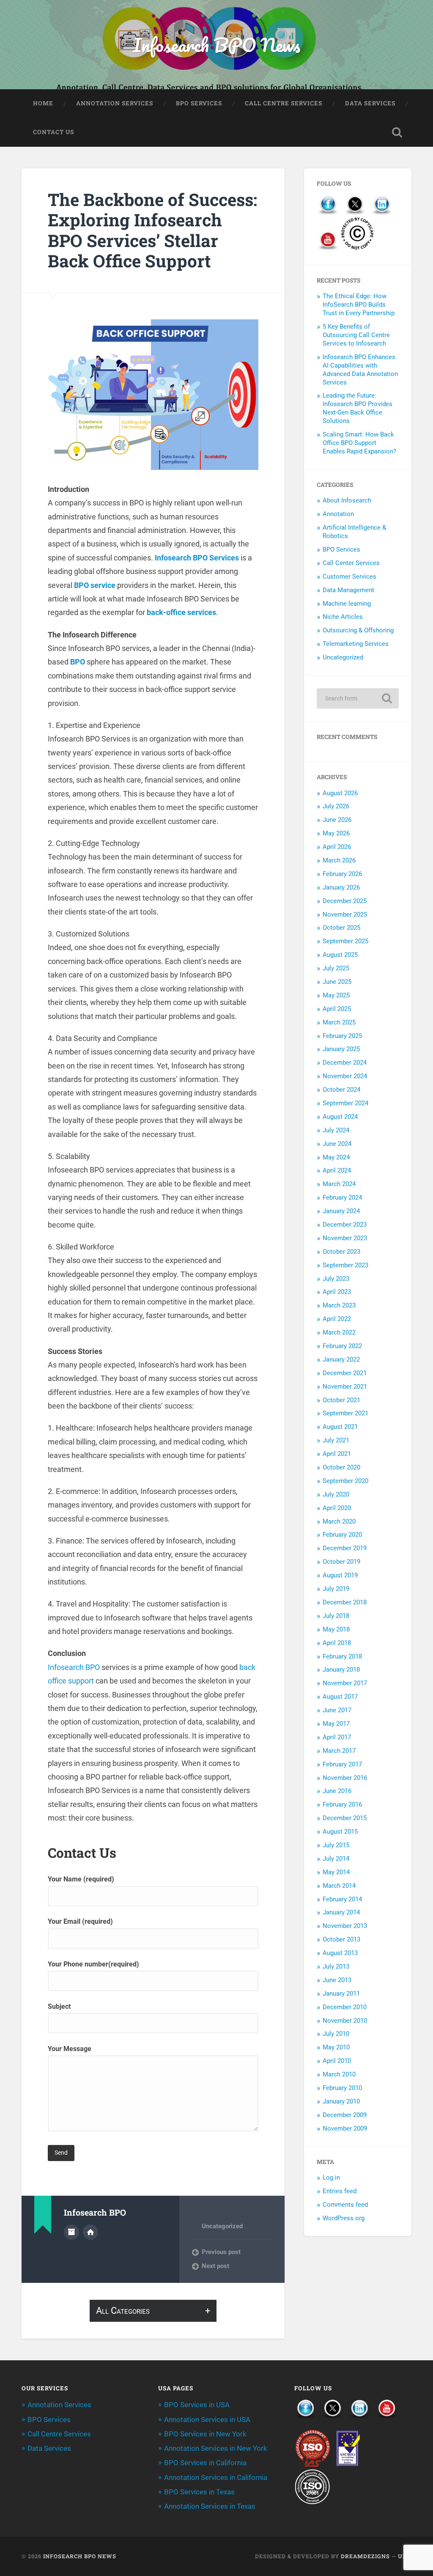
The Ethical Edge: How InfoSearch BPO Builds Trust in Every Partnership (359, 305)
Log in (331, 2178)
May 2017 (336, 1724)
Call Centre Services (284, 103)
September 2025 (345, 941)
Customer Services (349, 577)
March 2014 (339, 1886)
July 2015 (336, 1845)
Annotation (338, 514)
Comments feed (345, 2205)
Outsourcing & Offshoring (358, 630)
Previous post (221, 2252)
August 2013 (340, 1953)
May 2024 (336, 1157)
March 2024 (339, 1184)
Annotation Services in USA (207, 2419)
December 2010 (345, 2007)
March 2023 (339, 1305)
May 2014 (336, 1872)
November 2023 (345, 1238)
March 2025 (339, 1022)
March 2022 (339, 1332)
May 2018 (336, 1629)
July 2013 (336, 1966)
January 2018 (341, 1670)
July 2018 (336, 1616)
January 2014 (341, 1912)
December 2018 (345, 1602)
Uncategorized (222, 2226)
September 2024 (345, 1103)
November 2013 (345, 1926)
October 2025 (341, 928)
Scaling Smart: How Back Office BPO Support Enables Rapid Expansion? (359, 443)
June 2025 (337, 982)
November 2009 (345, 2128)
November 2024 (345, 1076)
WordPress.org (344, 2218)
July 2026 (336, 806)
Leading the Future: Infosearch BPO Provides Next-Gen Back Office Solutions (358, 408)
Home (43, 103)
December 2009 (345, 2115)
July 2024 (336, 1130)
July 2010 (336, 2034)
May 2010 (336, 2047)
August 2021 (340, 1427)
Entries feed (340, 2191)
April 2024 (337, 1170)
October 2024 (341, 1090)
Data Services (370, 103)
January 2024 (341, 1211)
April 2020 (337, 1508)
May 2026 (336, 833)
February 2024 (342, 1197)
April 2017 (337, 1737)
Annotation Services (115, 103)
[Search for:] (358, 698)
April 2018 (337, 1643)
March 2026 (339, 860)
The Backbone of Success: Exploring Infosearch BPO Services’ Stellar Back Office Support (152, 230)
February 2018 (342, 1656)
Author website (90, 2232)
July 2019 (336, 1589)
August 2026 (340, 793)
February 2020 (342, 1535)
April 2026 (337, 847)
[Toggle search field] (397, 132)
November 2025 (345, 915)
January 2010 (341, 2101)
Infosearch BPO (74, 1667)
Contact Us (53, 132)
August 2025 (340, 955)
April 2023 (337, 1292)
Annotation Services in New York (216, 2448)
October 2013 (341, 1939)
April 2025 (337, 1009)
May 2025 (336, 995)
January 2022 (341, 1359)
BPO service (95, 585)
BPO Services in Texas (199, 2492)
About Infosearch (347, 500)
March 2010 (339, 2074)
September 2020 (345, 1481)
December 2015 (345, 1818)
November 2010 (345, 2021)
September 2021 (345, 1413)
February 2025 (342, 1036)
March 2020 (339, 1521)
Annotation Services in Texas (210, 2506)
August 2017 (340, 1697)
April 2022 (337, 1319)
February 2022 (342, 1346)
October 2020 (341, 1467)
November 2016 (345, 1778)
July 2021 (336, 1440)
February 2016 (342, 1804)
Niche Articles (343, 617)
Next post (215, 2266)
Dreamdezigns (365, 2556)
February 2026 (342, 874)
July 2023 (336, 1279)
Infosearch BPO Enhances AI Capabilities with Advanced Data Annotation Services (360, 370)
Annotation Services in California (216, 2477)
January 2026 (341, 887)
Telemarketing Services (356, 644)
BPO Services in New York (205, 2434)
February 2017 (342, 1764)
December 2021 (345, 1373)
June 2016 (337, 1791)
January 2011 (341, 1994)
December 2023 (345, 1225)
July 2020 (336, 1494)
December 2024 (345, 1063)
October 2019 (341, 1562)
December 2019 (345, 1548)
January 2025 (341, 1049)
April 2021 (337, 1454)
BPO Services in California (205, 2463)
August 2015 (340, 1832)
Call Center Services (351, 563)
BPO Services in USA (197, 2405)
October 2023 (341, 1252)
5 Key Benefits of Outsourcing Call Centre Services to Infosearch (356, 335)
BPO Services (199, 103)
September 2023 (345, 1265)
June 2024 (337, 1144)
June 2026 (337, 820)
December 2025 (345, 901)
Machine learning (347, 604)
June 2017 (337, 1710)
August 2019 (340, 1575)
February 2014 (342, 1899)
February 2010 (342, 2088)
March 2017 (339, 1751)
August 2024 (340, 1117)
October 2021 (341, 1400)
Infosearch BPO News (216, 45)
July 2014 (336, 1859)
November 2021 (345, 1387)
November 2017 (345, 1683)
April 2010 (337, 2061)
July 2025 (336, 968)
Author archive (71, 2232)
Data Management (348, 590)
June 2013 (337, 1980)
